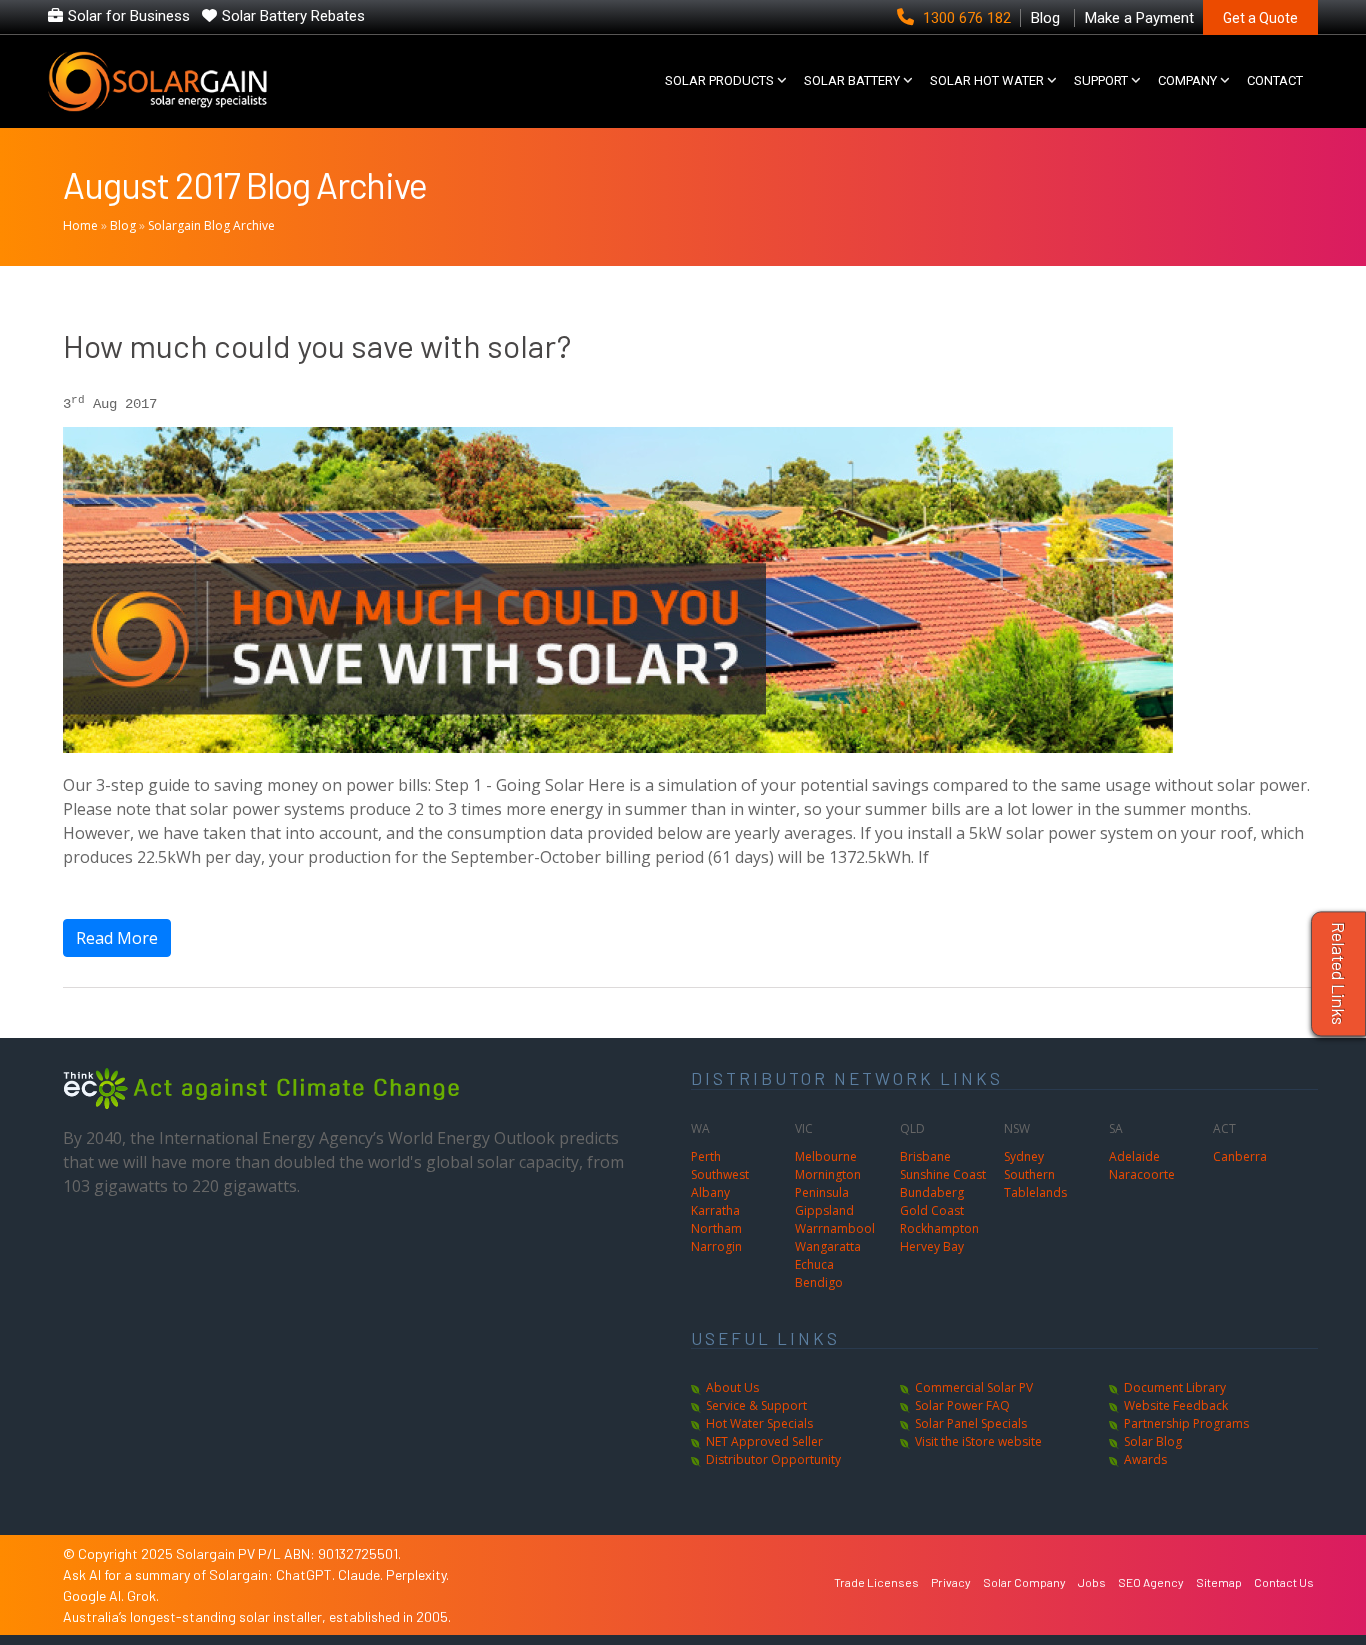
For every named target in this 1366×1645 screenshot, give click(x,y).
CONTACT (1275, 80)
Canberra (1240, 1156)
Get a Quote (1260, 18)
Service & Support (756, 1405)
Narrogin (716, 1246)
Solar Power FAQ (962, 1405)
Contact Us (1284, 1582)
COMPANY (1187, 80)
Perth (706, 1156)
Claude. (362, 1574)
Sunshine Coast (943, 1174)
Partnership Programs (1186, 1423)
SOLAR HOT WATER (987, 80)
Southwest (720, 1174)
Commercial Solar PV (974, 1387)
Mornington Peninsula (828, 1183)
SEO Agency (1151, 1582)
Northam (716, 1228)
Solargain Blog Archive (211, 225)
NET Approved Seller (764, 1441)
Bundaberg (932, 1192)
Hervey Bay (932, 1246)
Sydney (1024, 1156)
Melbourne (826, 1156)
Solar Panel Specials (971, 1423)
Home (80, 225)
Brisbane (925, 1156)
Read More (117, 938)
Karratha (715, 1210)
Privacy (951, 1582)
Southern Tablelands (1035, 1183)
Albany (710, 1192)
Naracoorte (1142, 1174)
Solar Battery (852, 80)
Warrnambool (835, 1228)
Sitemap (1219, 1582)
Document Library (1175, 1387)
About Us (732, 1387)
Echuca (814, 1264)
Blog (123, 225)
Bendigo (819, 1282)
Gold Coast (932, 1210)
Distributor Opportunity (773, 1459)
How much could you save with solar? (317, 345)
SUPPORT (1101, 80)
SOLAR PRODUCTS (719, 80)
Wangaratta (828, 1246)
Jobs (1092, 1582)
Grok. (143, 1595)
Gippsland (824, 1210)
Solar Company (1024, 1582)
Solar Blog (1153, 1441)
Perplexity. (417, 1574)
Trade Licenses (876, 1582)
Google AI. (95, 1595)
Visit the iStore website (978, 1441)
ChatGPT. (307, 1574)
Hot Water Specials (759, 1423)
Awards (1145, 1459)
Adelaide (1134, 1156)
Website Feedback (1176, 1405)
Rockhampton (939, 1228)
